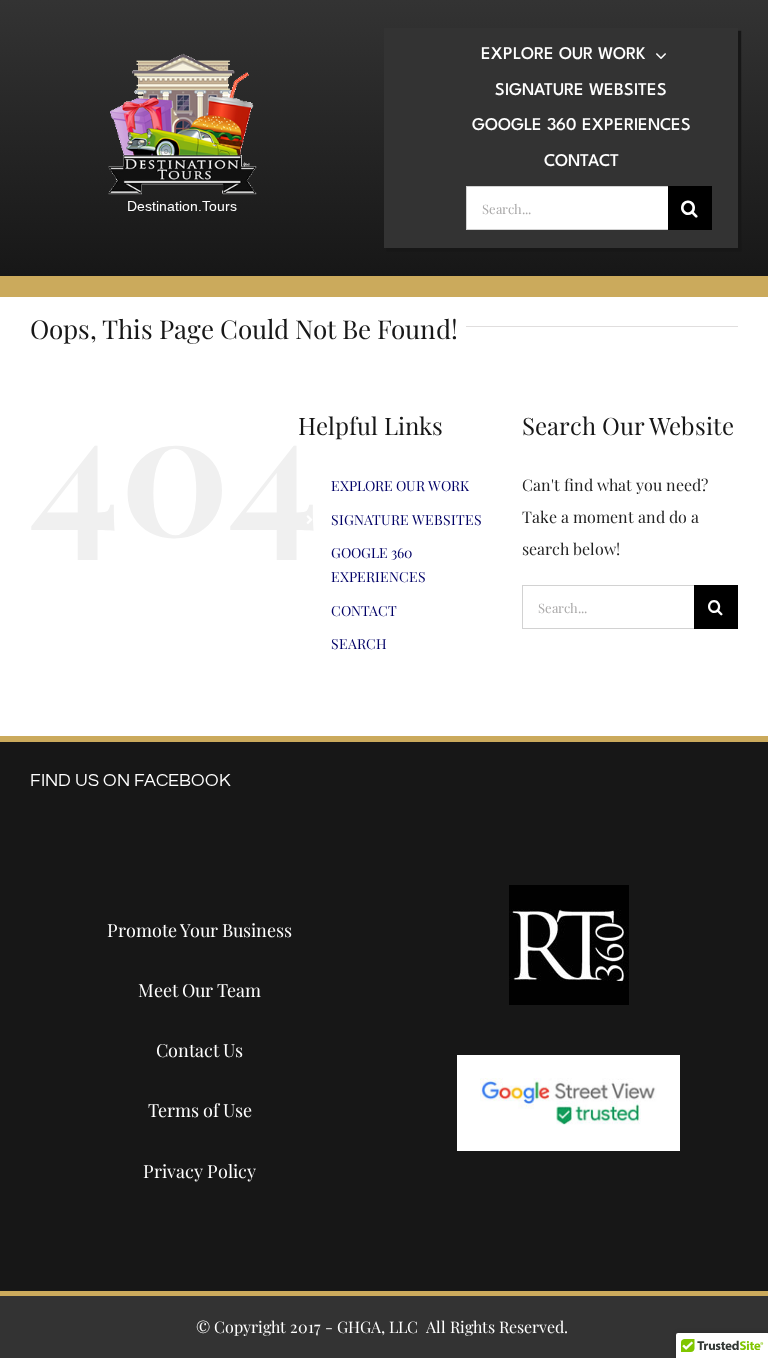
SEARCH (359, 643)
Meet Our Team (199, 990)
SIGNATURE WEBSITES (406, 519)
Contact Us (199, 1050)
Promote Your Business (199, 930)
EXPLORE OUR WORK (400, 485)
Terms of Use (200, 1110)
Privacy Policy (199, 1171)
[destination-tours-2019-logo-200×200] (182, 60)
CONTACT (364, 610)
